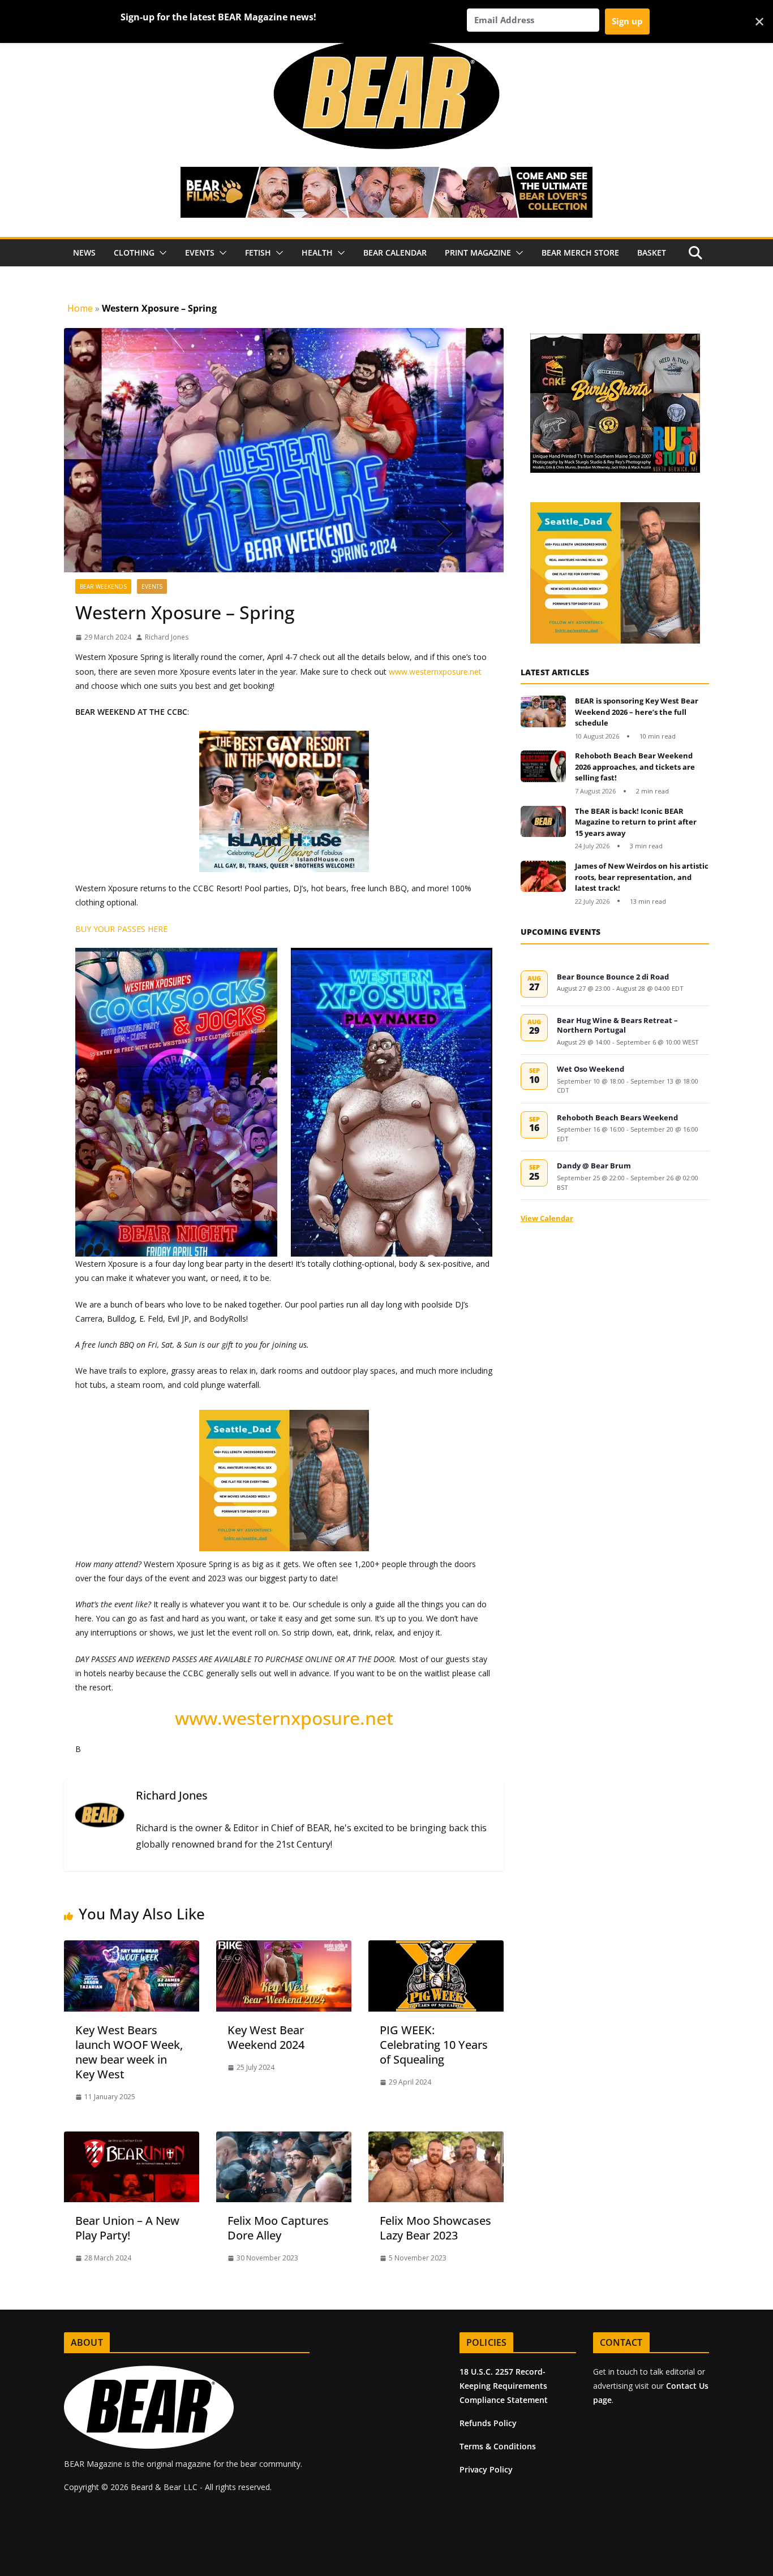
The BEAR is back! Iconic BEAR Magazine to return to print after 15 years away (636, 822)
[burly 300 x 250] (564, 340)
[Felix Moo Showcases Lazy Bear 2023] (436, 2139)
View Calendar (547, 1218)
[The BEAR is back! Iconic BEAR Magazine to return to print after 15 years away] (543, 829)
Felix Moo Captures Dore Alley (278, 2228)
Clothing (134, 253)
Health (317, 253)
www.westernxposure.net (435, 672)
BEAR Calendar (395, 253)
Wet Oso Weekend (591, 1069)
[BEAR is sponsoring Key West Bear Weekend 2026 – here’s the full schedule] (543, 719)
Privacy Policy (486, 2469)
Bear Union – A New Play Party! (127, 2228)
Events (200, 253)
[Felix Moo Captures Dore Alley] (284, 2139)
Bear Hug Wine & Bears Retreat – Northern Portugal (617, 1025)
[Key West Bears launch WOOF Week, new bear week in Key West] (132, 1948)
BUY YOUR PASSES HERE (121, 929)
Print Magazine (478, 253)
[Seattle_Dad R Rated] (565, 508)
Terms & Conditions (498, 2446)
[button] (161, 253)
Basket (652, 253)
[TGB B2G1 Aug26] (284, 1412)
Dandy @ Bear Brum (594, 1166)
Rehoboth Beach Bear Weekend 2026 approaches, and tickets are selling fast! (635, 767)
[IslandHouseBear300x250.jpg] (140, 739)
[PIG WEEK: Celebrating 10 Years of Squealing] (436, 1948)
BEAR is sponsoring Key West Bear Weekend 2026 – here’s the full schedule (637, 712)
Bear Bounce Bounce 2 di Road (613, 977)
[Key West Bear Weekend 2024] (284, 1948)
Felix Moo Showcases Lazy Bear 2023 (435, 2228)
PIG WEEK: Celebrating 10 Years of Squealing (434, 2045)
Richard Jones (167, 637)
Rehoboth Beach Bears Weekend (617, 1117)
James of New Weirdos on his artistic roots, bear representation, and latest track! (642, 877)
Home (80, 308)
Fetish (258, 253)
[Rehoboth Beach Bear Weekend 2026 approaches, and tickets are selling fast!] (543, 773)
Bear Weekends (103, 586)
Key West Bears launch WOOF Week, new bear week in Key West (129, 2052)
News (84, 253)
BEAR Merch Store (580, 253)
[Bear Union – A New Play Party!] (132, 2139)
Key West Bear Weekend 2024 (266, 2037)
